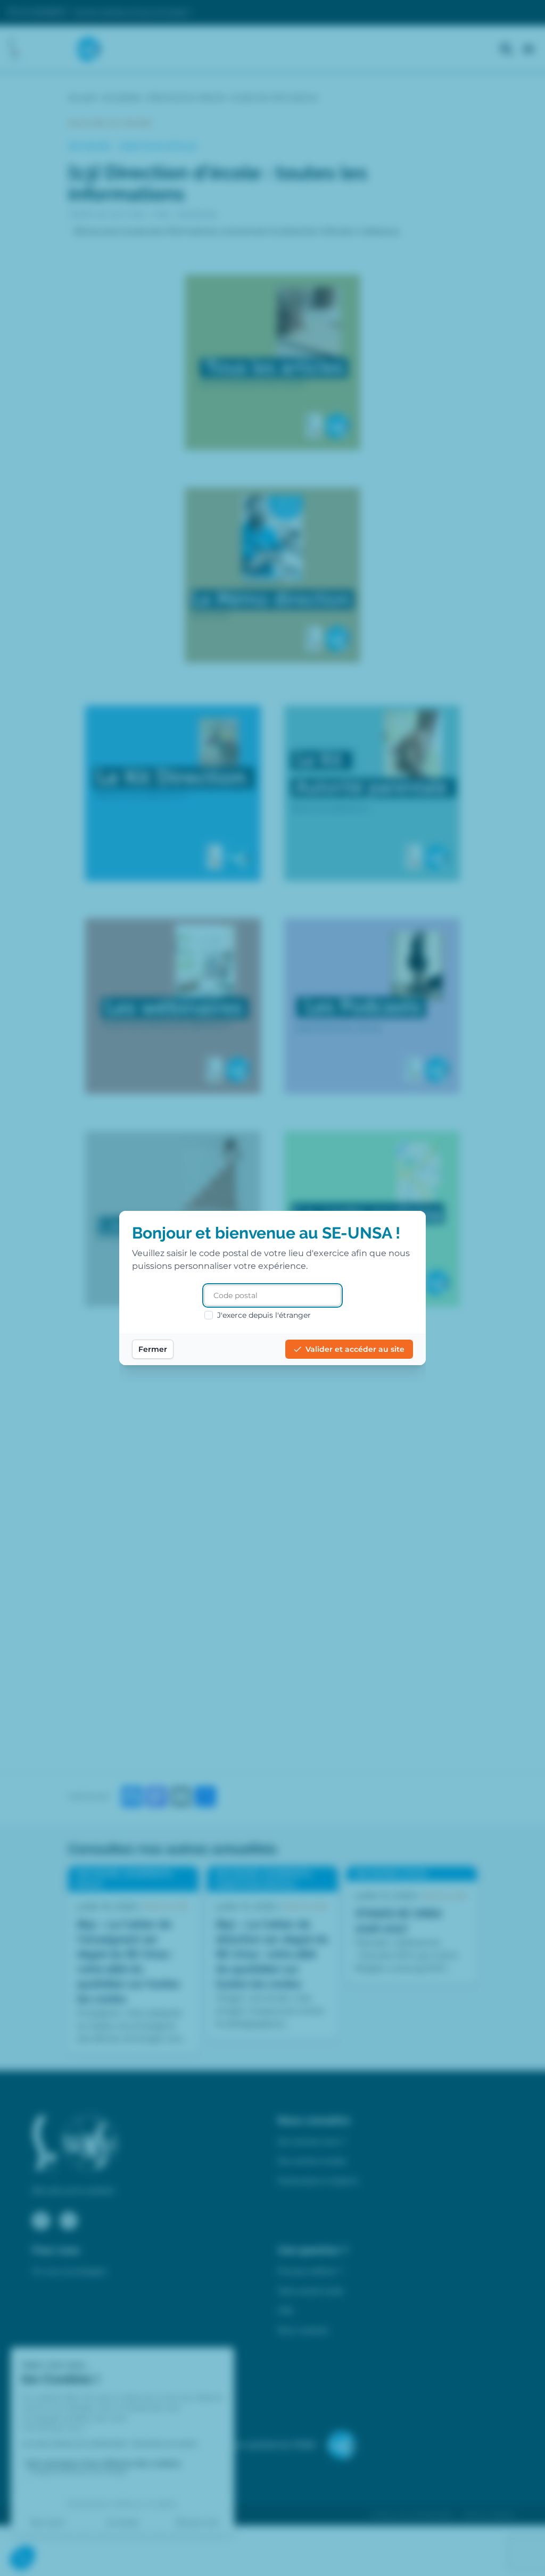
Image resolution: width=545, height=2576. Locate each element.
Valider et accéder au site (355, 1349)
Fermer (153, 1349)
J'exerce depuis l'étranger (264, 1315)
